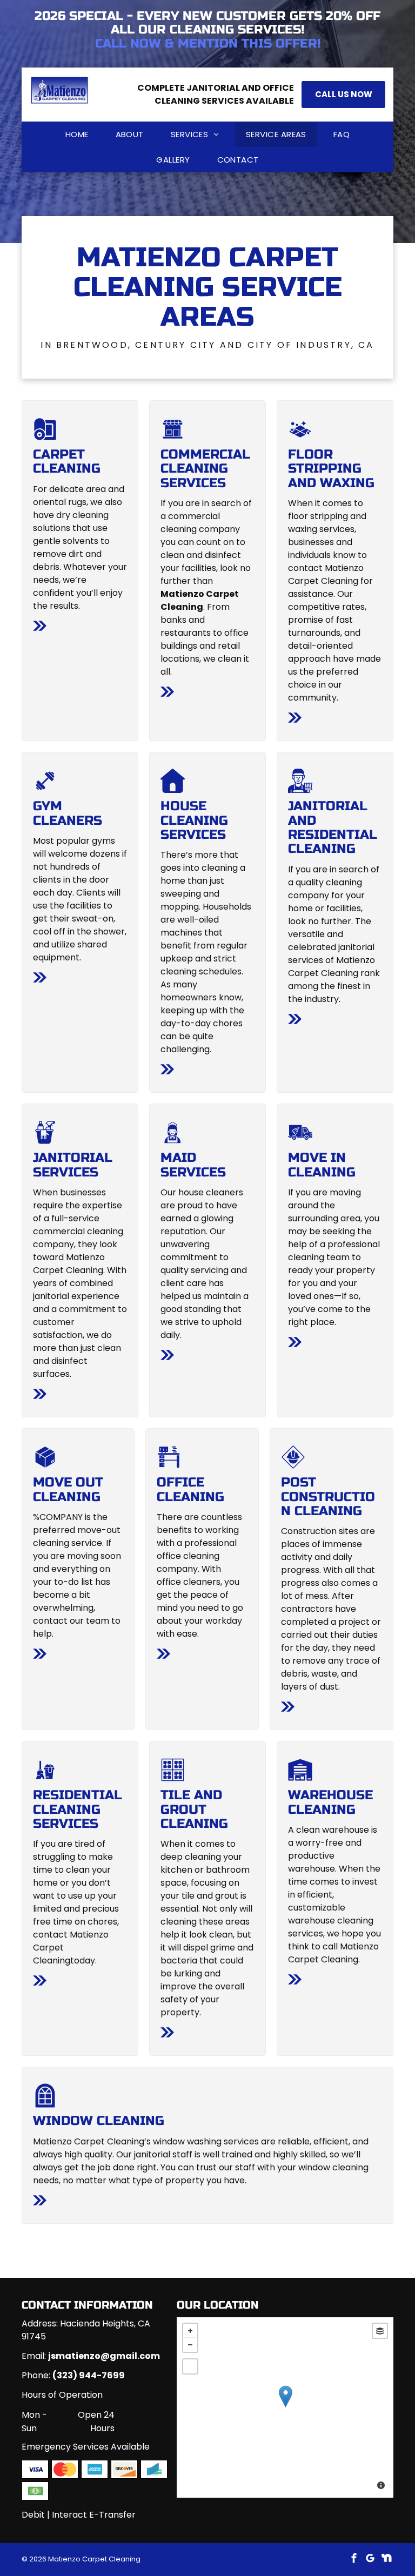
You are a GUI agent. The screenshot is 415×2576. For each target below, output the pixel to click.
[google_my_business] (370, 2560)
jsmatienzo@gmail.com (104, 2356)
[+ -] (285, 2407)
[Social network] (386, 2560)
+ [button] (190, 2331)
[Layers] (380, 2331)
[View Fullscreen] (190, 2366)
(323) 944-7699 (89, 2375)
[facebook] (354, 2560)
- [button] (190, 2345)
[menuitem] (77, 134)
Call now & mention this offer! (208, 43)
